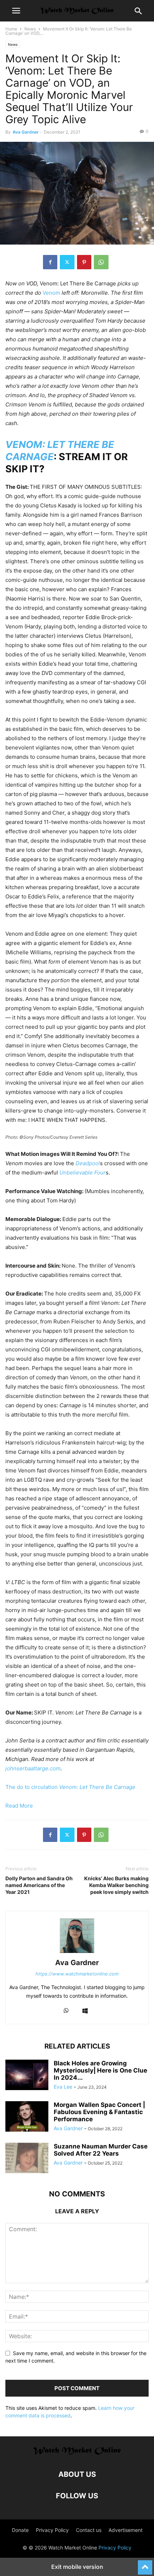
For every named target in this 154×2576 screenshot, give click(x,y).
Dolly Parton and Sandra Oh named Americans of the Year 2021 (39, 1885)
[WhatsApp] (101, 262)
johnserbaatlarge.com (33, 1768)
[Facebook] (50, 262)
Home (11, 29)
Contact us (89, 2530)
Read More (19, 1806)
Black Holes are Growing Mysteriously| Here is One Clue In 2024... (100, 2070)
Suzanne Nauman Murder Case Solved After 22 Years (101, 2150)
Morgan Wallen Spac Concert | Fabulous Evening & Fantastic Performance (99, 2112)
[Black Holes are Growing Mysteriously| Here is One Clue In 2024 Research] (27, 2076)
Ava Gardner (26, 132)
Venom (51, 293)
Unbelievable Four (83, 1173)
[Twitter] (67, 262)
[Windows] (85, 2011)
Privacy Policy (52, 2530)
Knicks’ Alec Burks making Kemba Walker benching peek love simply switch (116, 1885)
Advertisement (126, 2530)
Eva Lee (63, 2087)
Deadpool (88, 1163)
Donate (20, 2530)
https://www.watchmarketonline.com (77, 1974)
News (30, 29)
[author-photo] (77, 1953)
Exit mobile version (77, 2567)
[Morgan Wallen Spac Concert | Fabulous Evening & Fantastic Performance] (27, 2117)
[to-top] (145, 2564)
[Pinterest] (84, 262)
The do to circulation (70, 1787)
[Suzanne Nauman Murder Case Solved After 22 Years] (27, 2159)
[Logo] (77, 2453)
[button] (16, 11)
